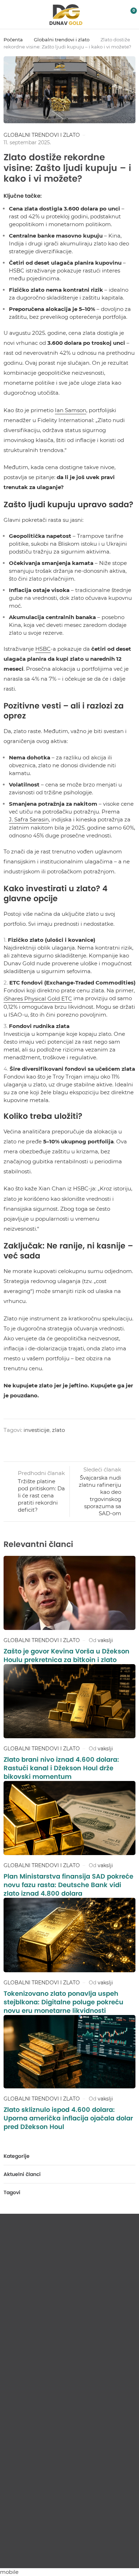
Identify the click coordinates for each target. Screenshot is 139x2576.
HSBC (43, 649)
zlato (58, 1430)
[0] (129, 15)
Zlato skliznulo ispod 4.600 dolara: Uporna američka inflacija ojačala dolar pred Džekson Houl (68, 2118)
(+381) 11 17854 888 (34, 2507)
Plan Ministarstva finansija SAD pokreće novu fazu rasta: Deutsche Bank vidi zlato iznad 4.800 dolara (68, 1885)
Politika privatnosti (70, 2554)
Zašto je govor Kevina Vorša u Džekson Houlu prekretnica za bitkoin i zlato (66, 1655)
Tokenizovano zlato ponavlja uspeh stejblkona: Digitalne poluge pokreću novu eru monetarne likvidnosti (63, 2002)
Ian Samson (71, 410)
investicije (37, 1430)
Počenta (13, 40)
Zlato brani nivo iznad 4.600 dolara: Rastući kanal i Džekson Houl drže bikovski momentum (61, 1768)
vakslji (105, 1640)
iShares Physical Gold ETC (38, 999)
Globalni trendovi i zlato (62, 40)
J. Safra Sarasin (29, 819)
